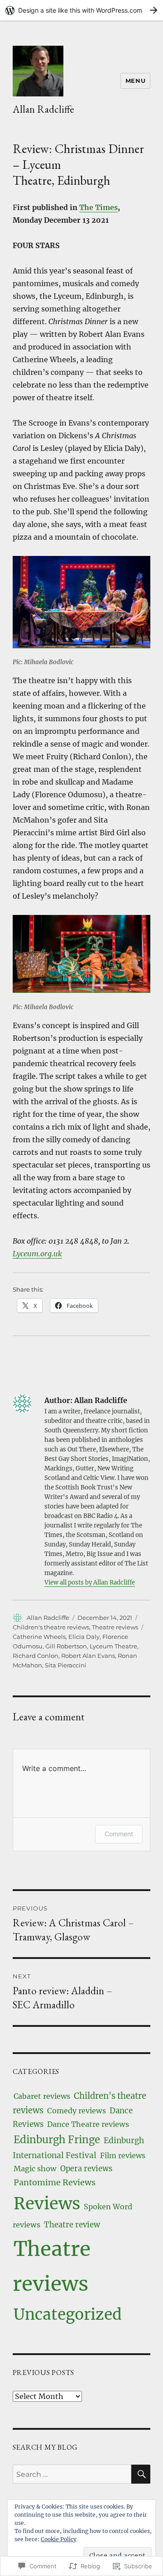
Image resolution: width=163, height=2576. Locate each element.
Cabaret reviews (42, 2096)
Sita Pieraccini (66, 1665)
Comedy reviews (77, 2111)
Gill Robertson (66, 1646)
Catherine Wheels (39, 1637)
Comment (119, 1834)
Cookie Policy (59, 2539)
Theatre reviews (115, 1627)
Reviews (47, 2203)
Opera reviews (86, 2169)
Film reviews (123, 2155)
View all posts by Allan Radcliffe (90, 1582)
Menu (135, 81)
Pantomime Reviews (55, 2182)
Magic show (35, 2169)
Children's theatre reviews (51, 1627)
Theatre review (72, 2225)
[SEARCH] (141, 2474)
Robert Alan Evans (88, 1656)
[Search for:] (72, 2474)
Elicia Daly (84, 1637)
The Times (98, 207)
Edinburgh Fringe (57, 2140)
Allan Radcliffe (43, 109)
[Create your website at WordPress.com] (81, 10)
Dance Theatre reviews (88, 2124)
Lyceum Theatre (113, 1646)
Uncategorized (68, 2314)
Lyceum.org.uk (37, 1254)
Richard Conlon (36, 1656)
